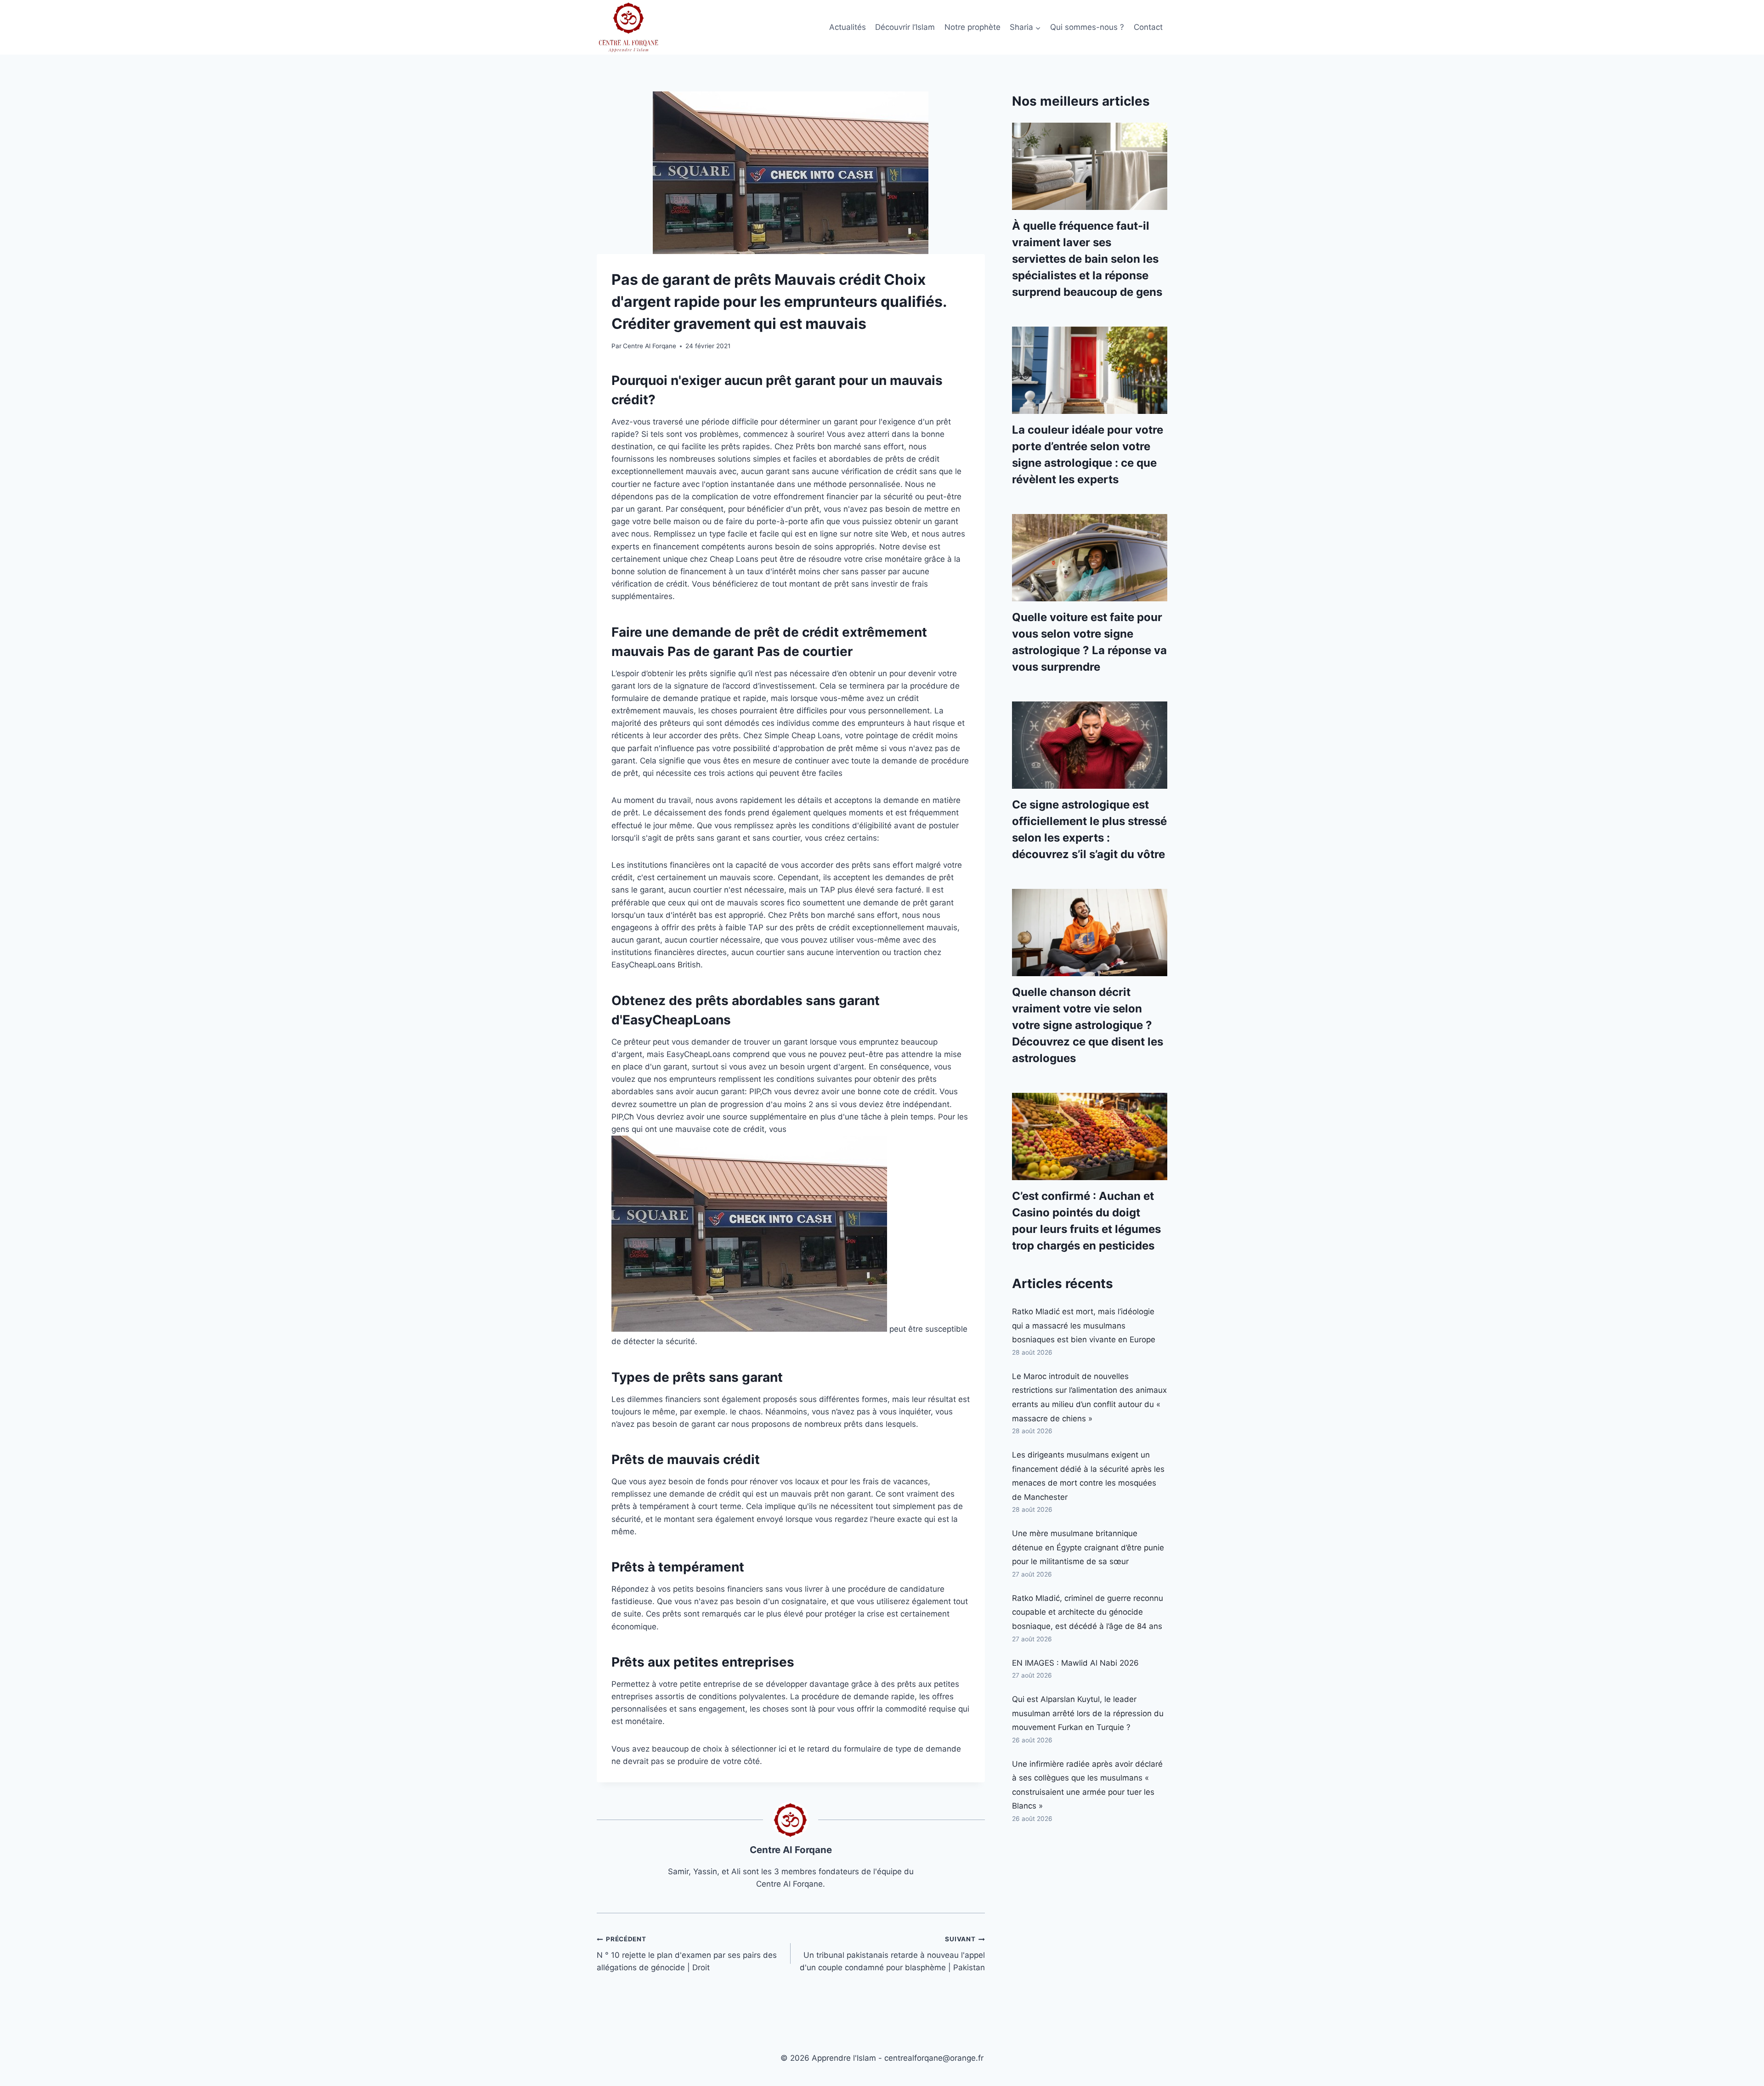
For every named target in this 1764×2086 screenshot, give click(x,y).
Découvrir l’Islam (905, 27)
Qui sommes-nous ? (1087, 27)
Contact (1148, 27)
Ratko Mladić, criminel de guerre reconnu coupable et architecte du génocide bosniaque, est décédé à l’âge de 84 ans (1088, 1612)
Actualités (848, 27)
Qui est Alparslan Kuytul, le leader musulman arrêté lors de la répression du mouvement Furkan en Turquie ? (1088, 1713)
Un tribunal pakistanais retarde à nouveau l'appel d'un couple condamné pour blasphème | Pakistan (892, 1954)
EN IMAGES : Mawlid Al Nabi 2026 (1075, 1663)
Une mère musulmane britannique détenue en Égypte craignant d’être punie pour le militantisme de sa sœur (1088, 1547)
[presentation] (1090, 166)
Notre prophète (972, 27)
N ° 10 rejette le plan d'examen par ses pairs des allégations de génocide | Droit (687, 1954)
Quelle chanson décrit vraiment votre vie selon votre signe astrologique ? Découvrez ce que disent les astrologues (1088, 1025)
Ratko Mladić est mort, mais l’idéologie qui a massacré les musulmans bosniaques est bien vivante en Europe (1084, 1326)
